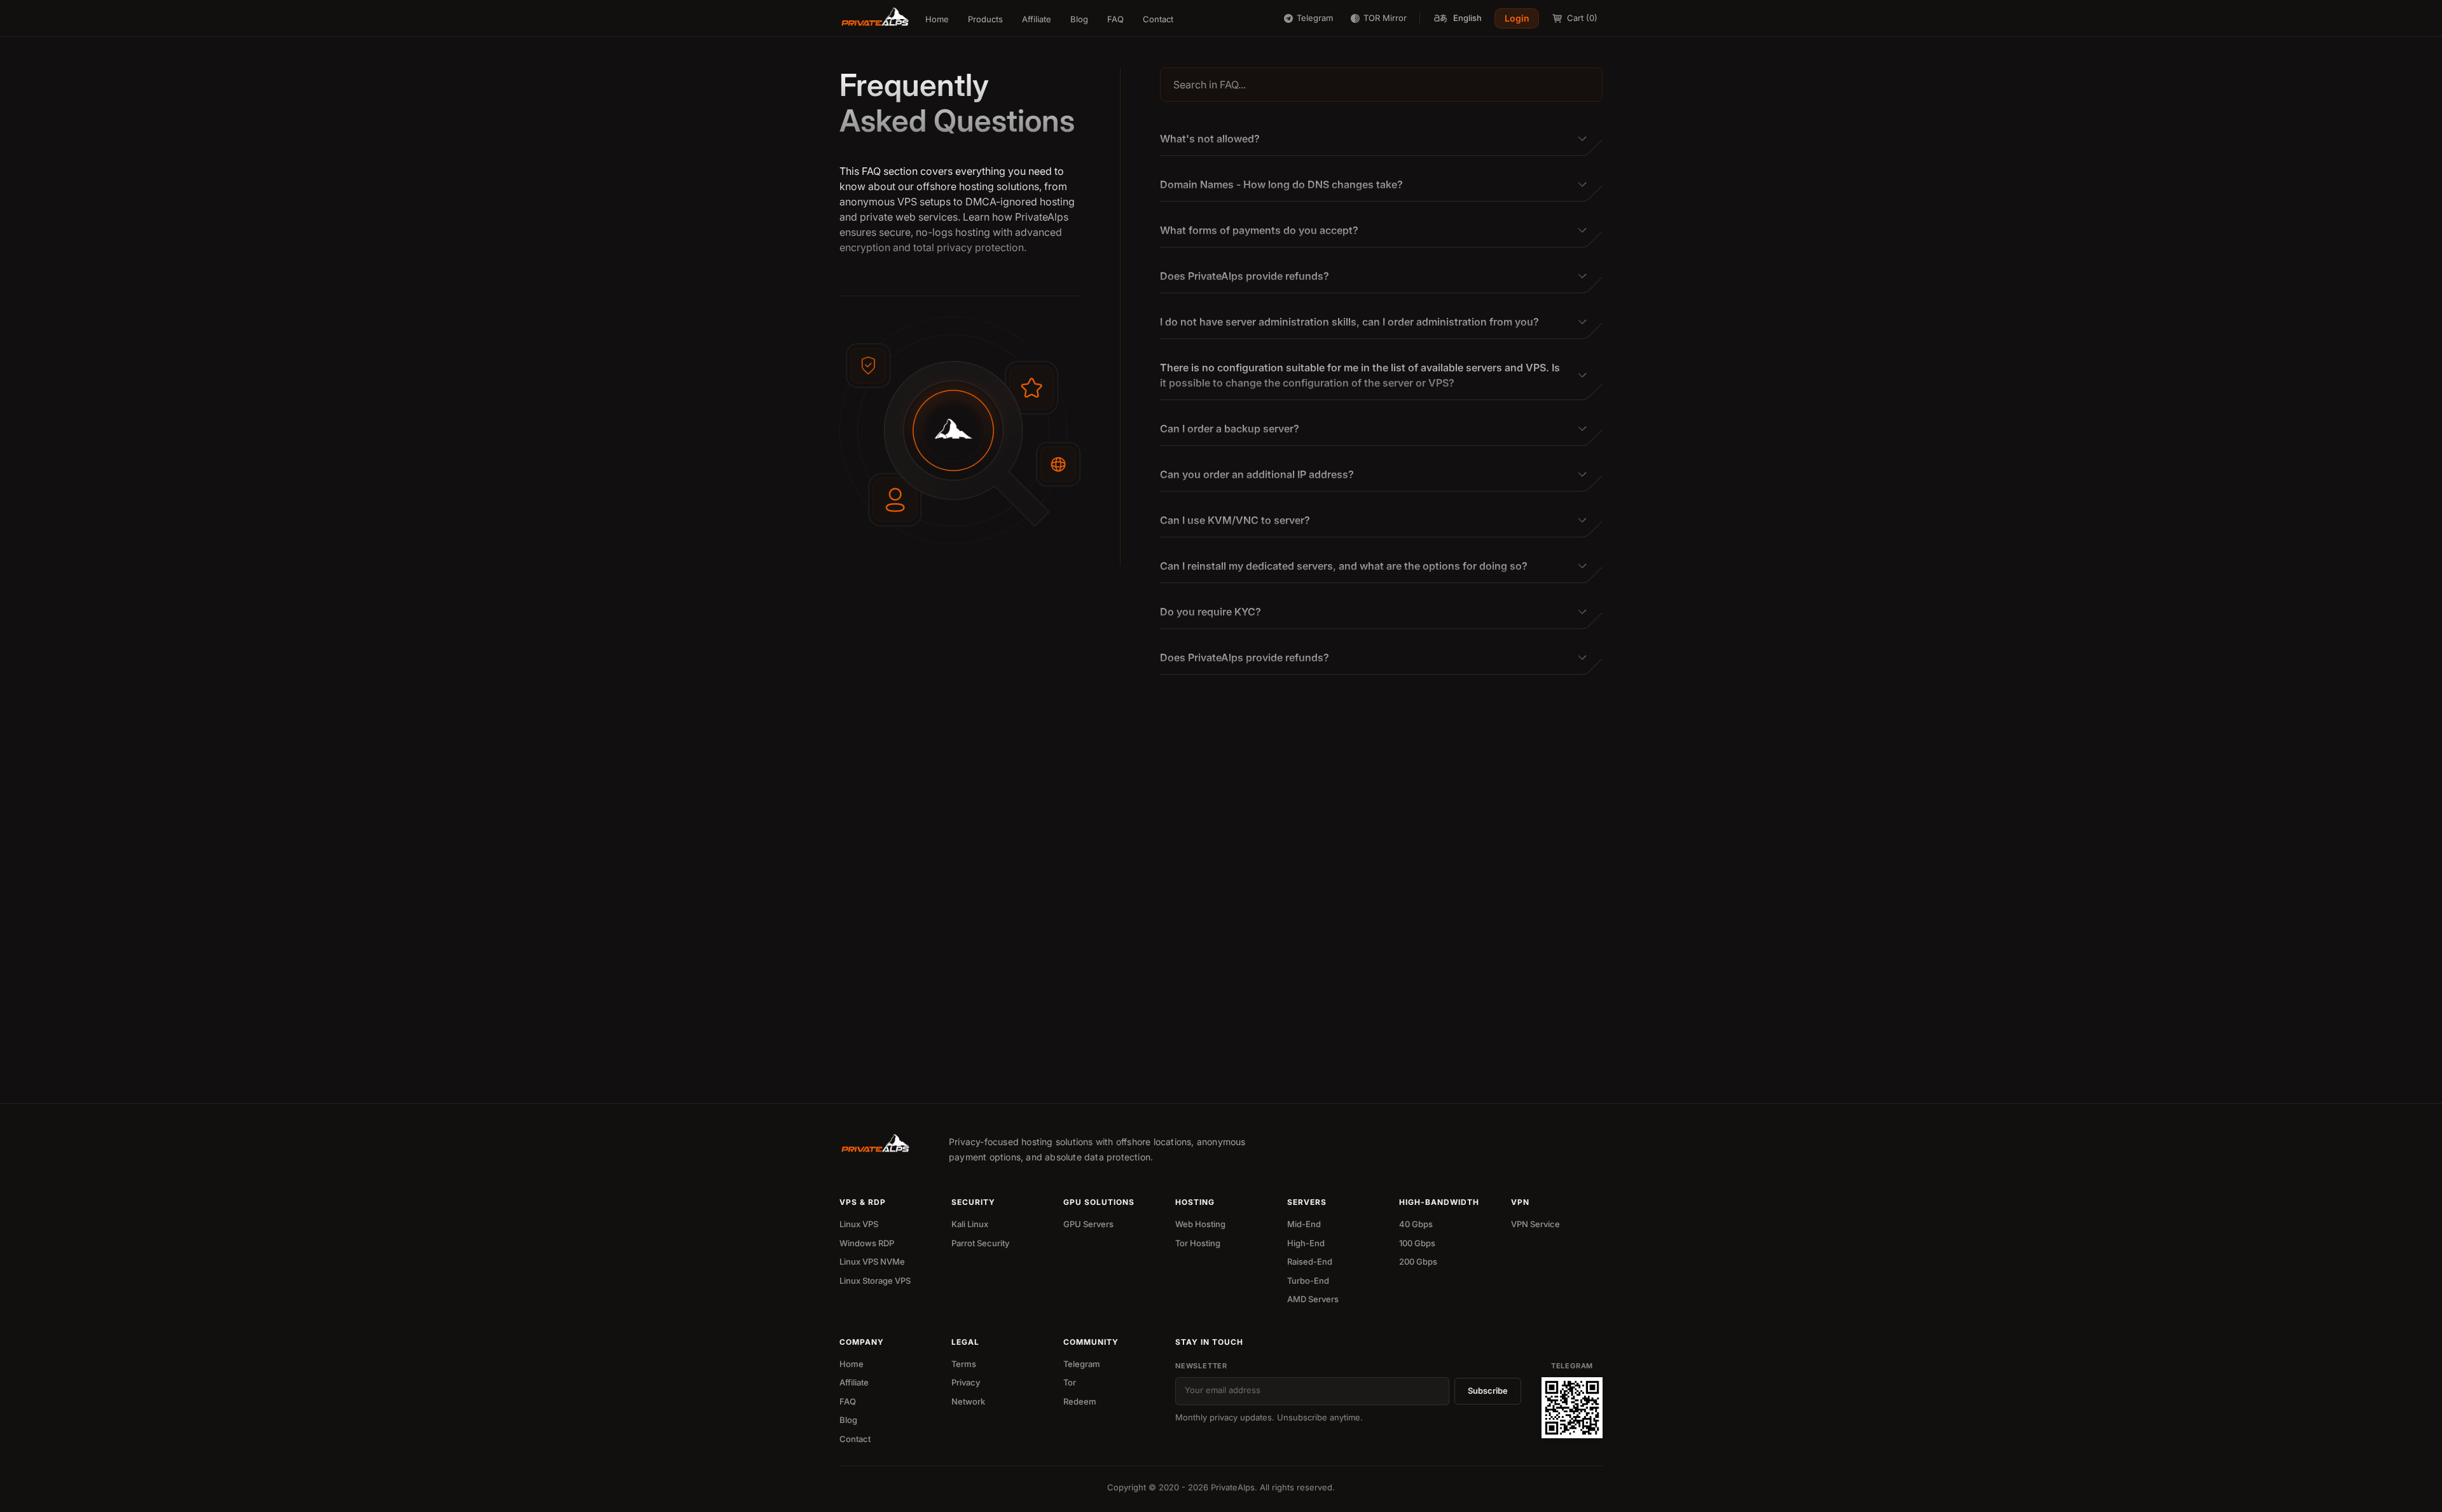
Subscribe (1488, 1391)
